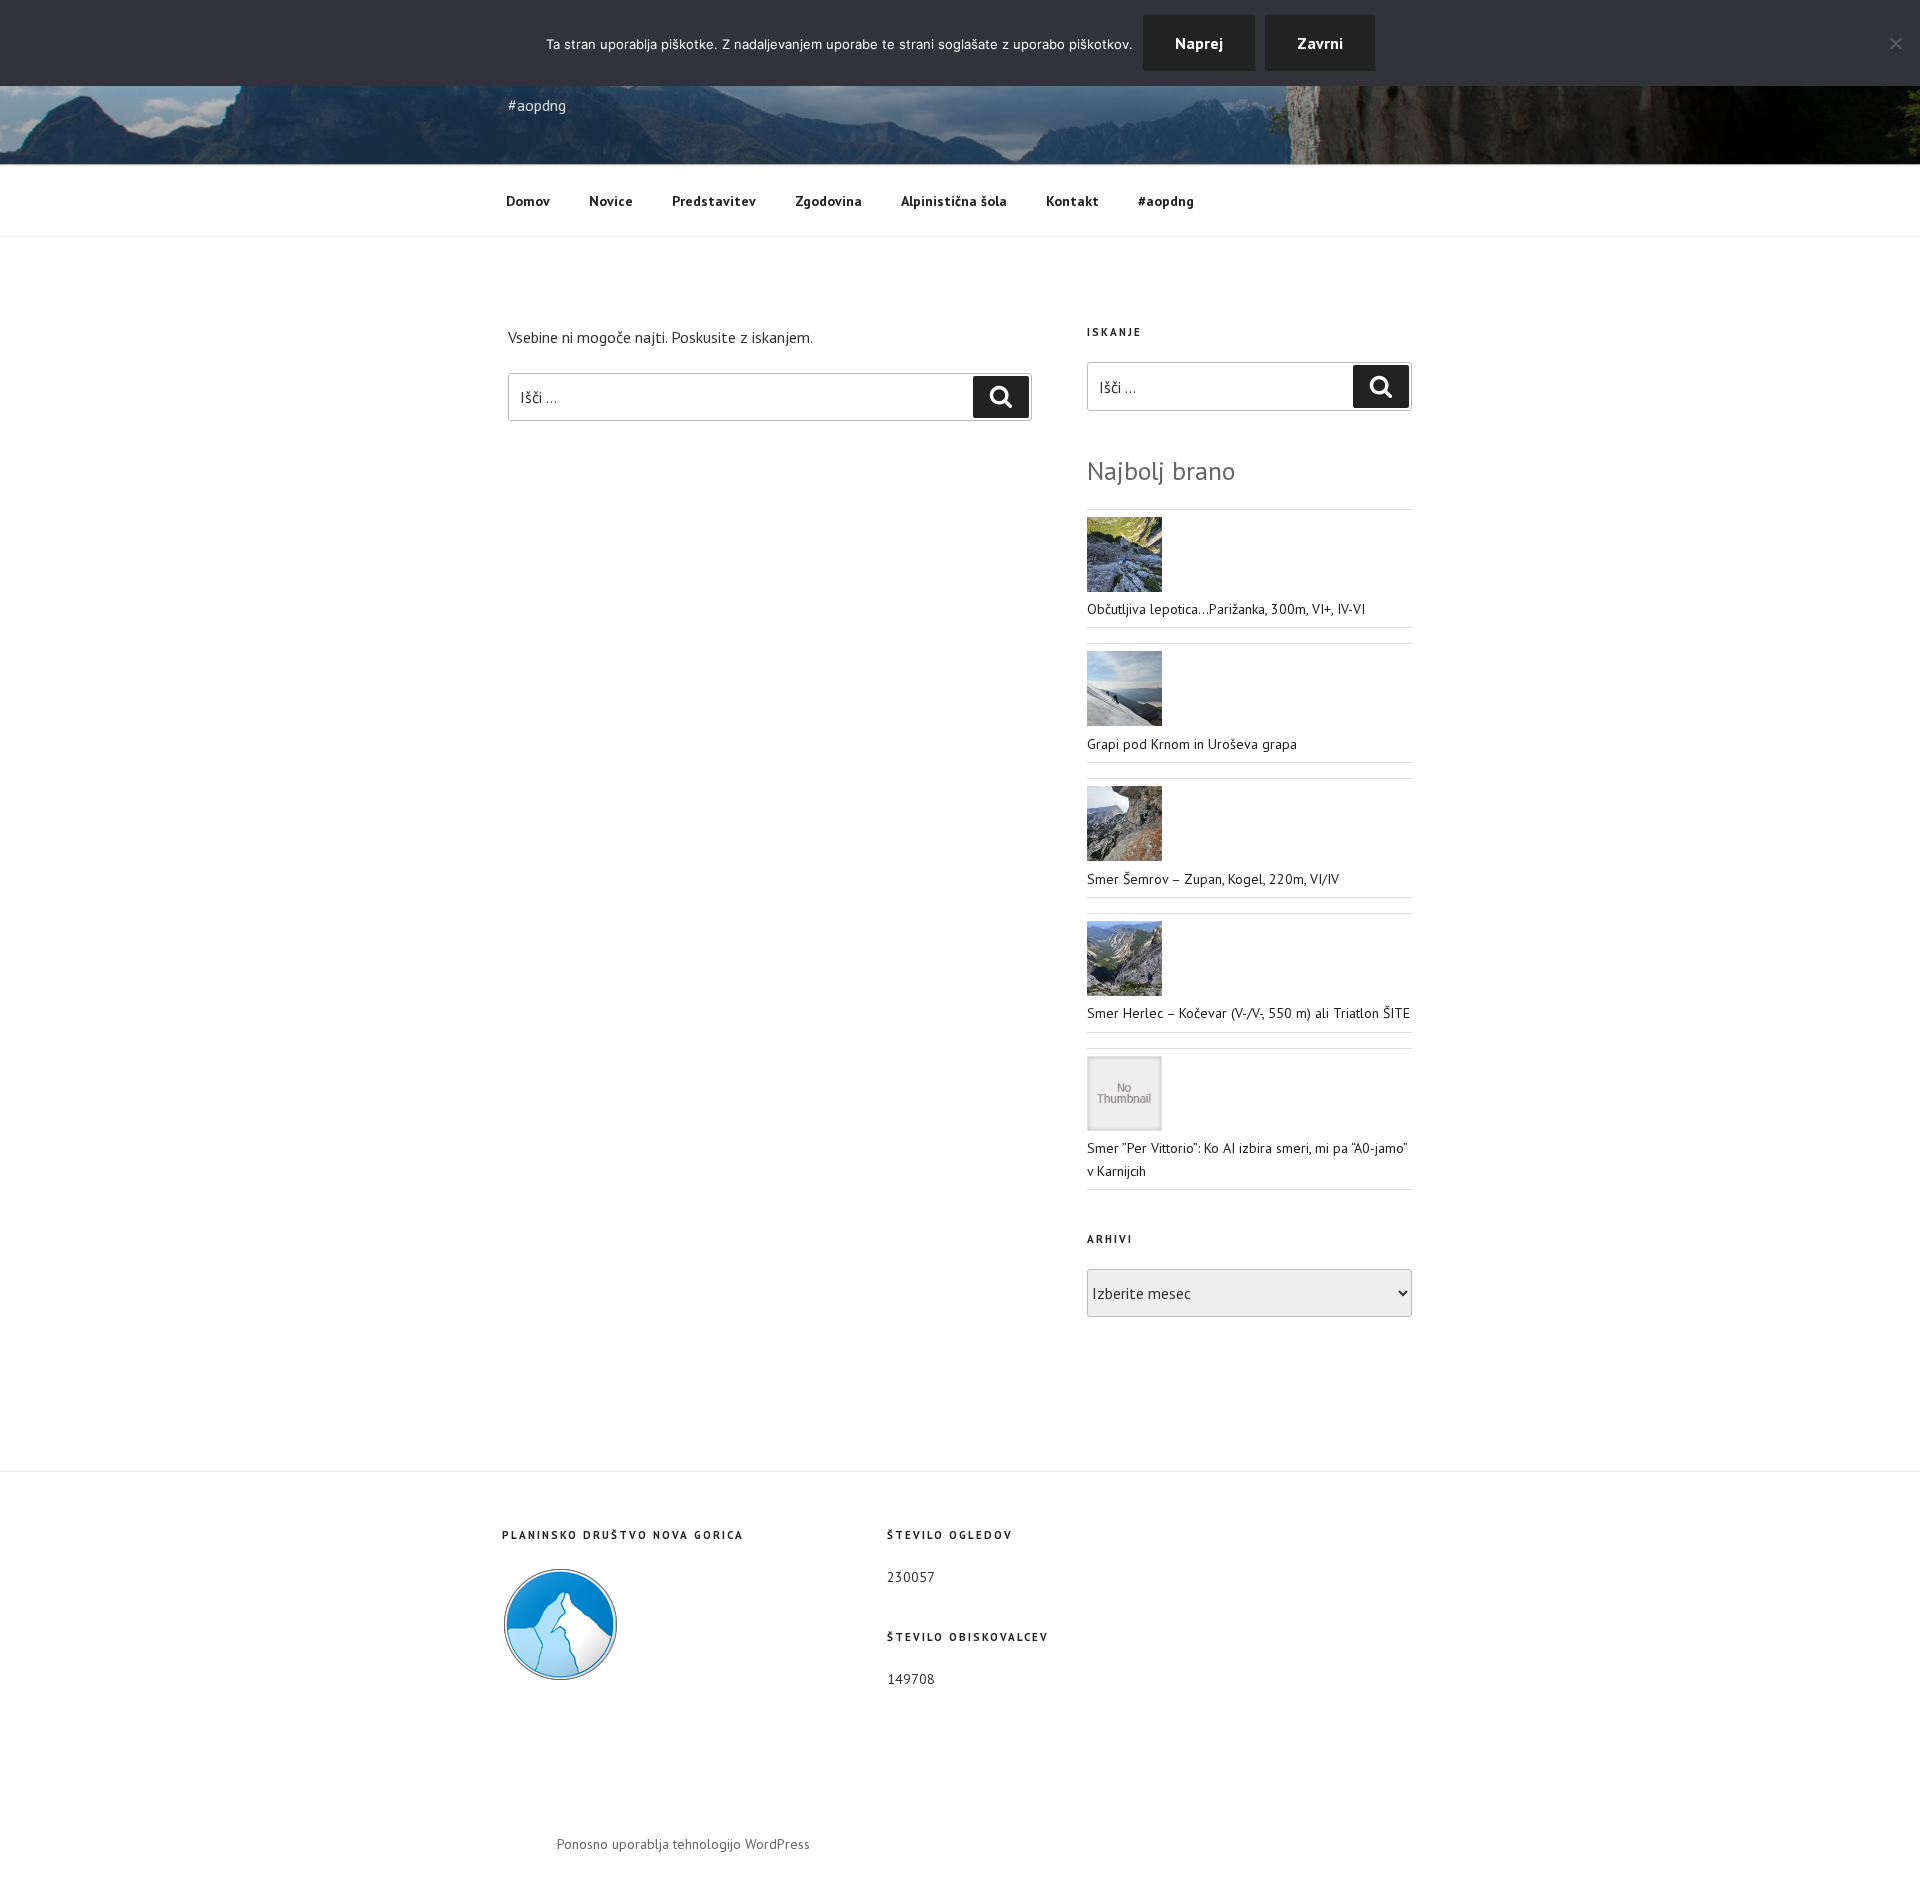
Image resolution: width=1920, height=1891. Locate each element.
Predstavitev (714, 201)
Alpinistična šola (954, 201)
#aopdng (1166, 201)
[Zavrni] (1895, 43)
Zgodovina (828, 201)
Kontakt (1072, 201)
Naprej (1199, 43)
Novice (611, 201)
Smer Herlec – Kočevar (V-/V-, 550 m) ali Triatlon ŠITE (1248, 1013)
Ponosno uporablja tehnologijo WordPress (683, 1844)
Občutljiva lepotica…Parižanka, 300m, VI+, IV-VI (1226, 609)
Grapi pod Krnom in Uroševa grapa (1192, 744)
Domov (528, 201)
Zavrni (1320, 43)
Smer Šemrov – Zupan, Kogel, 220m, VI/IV (1213, 879)
